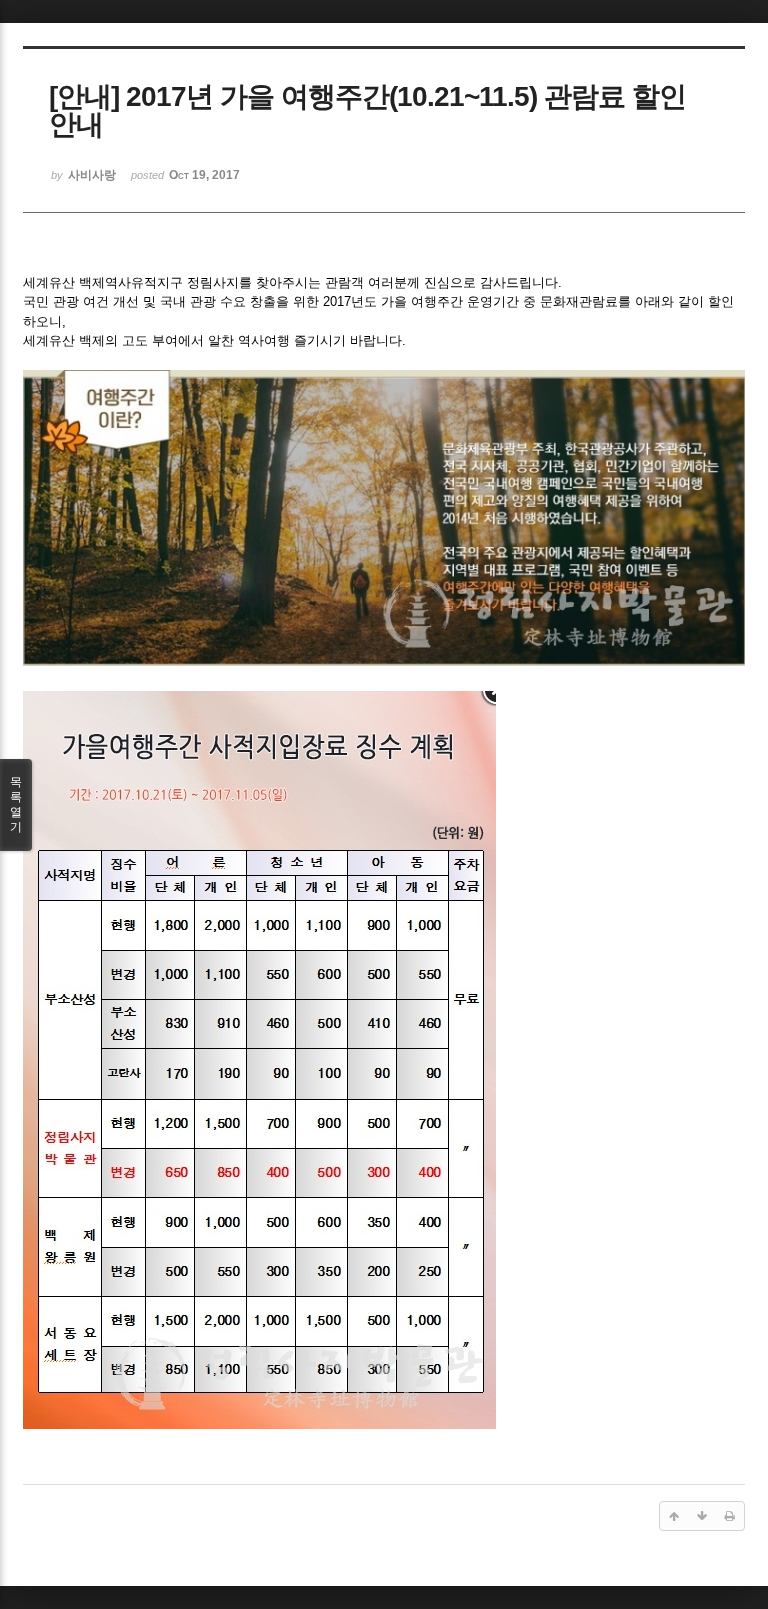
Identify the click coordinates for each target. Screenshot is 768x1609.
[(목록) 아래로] (702, 1516)
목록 (16, 804)
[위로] (674, 1516)
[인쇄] (730, 1516)
